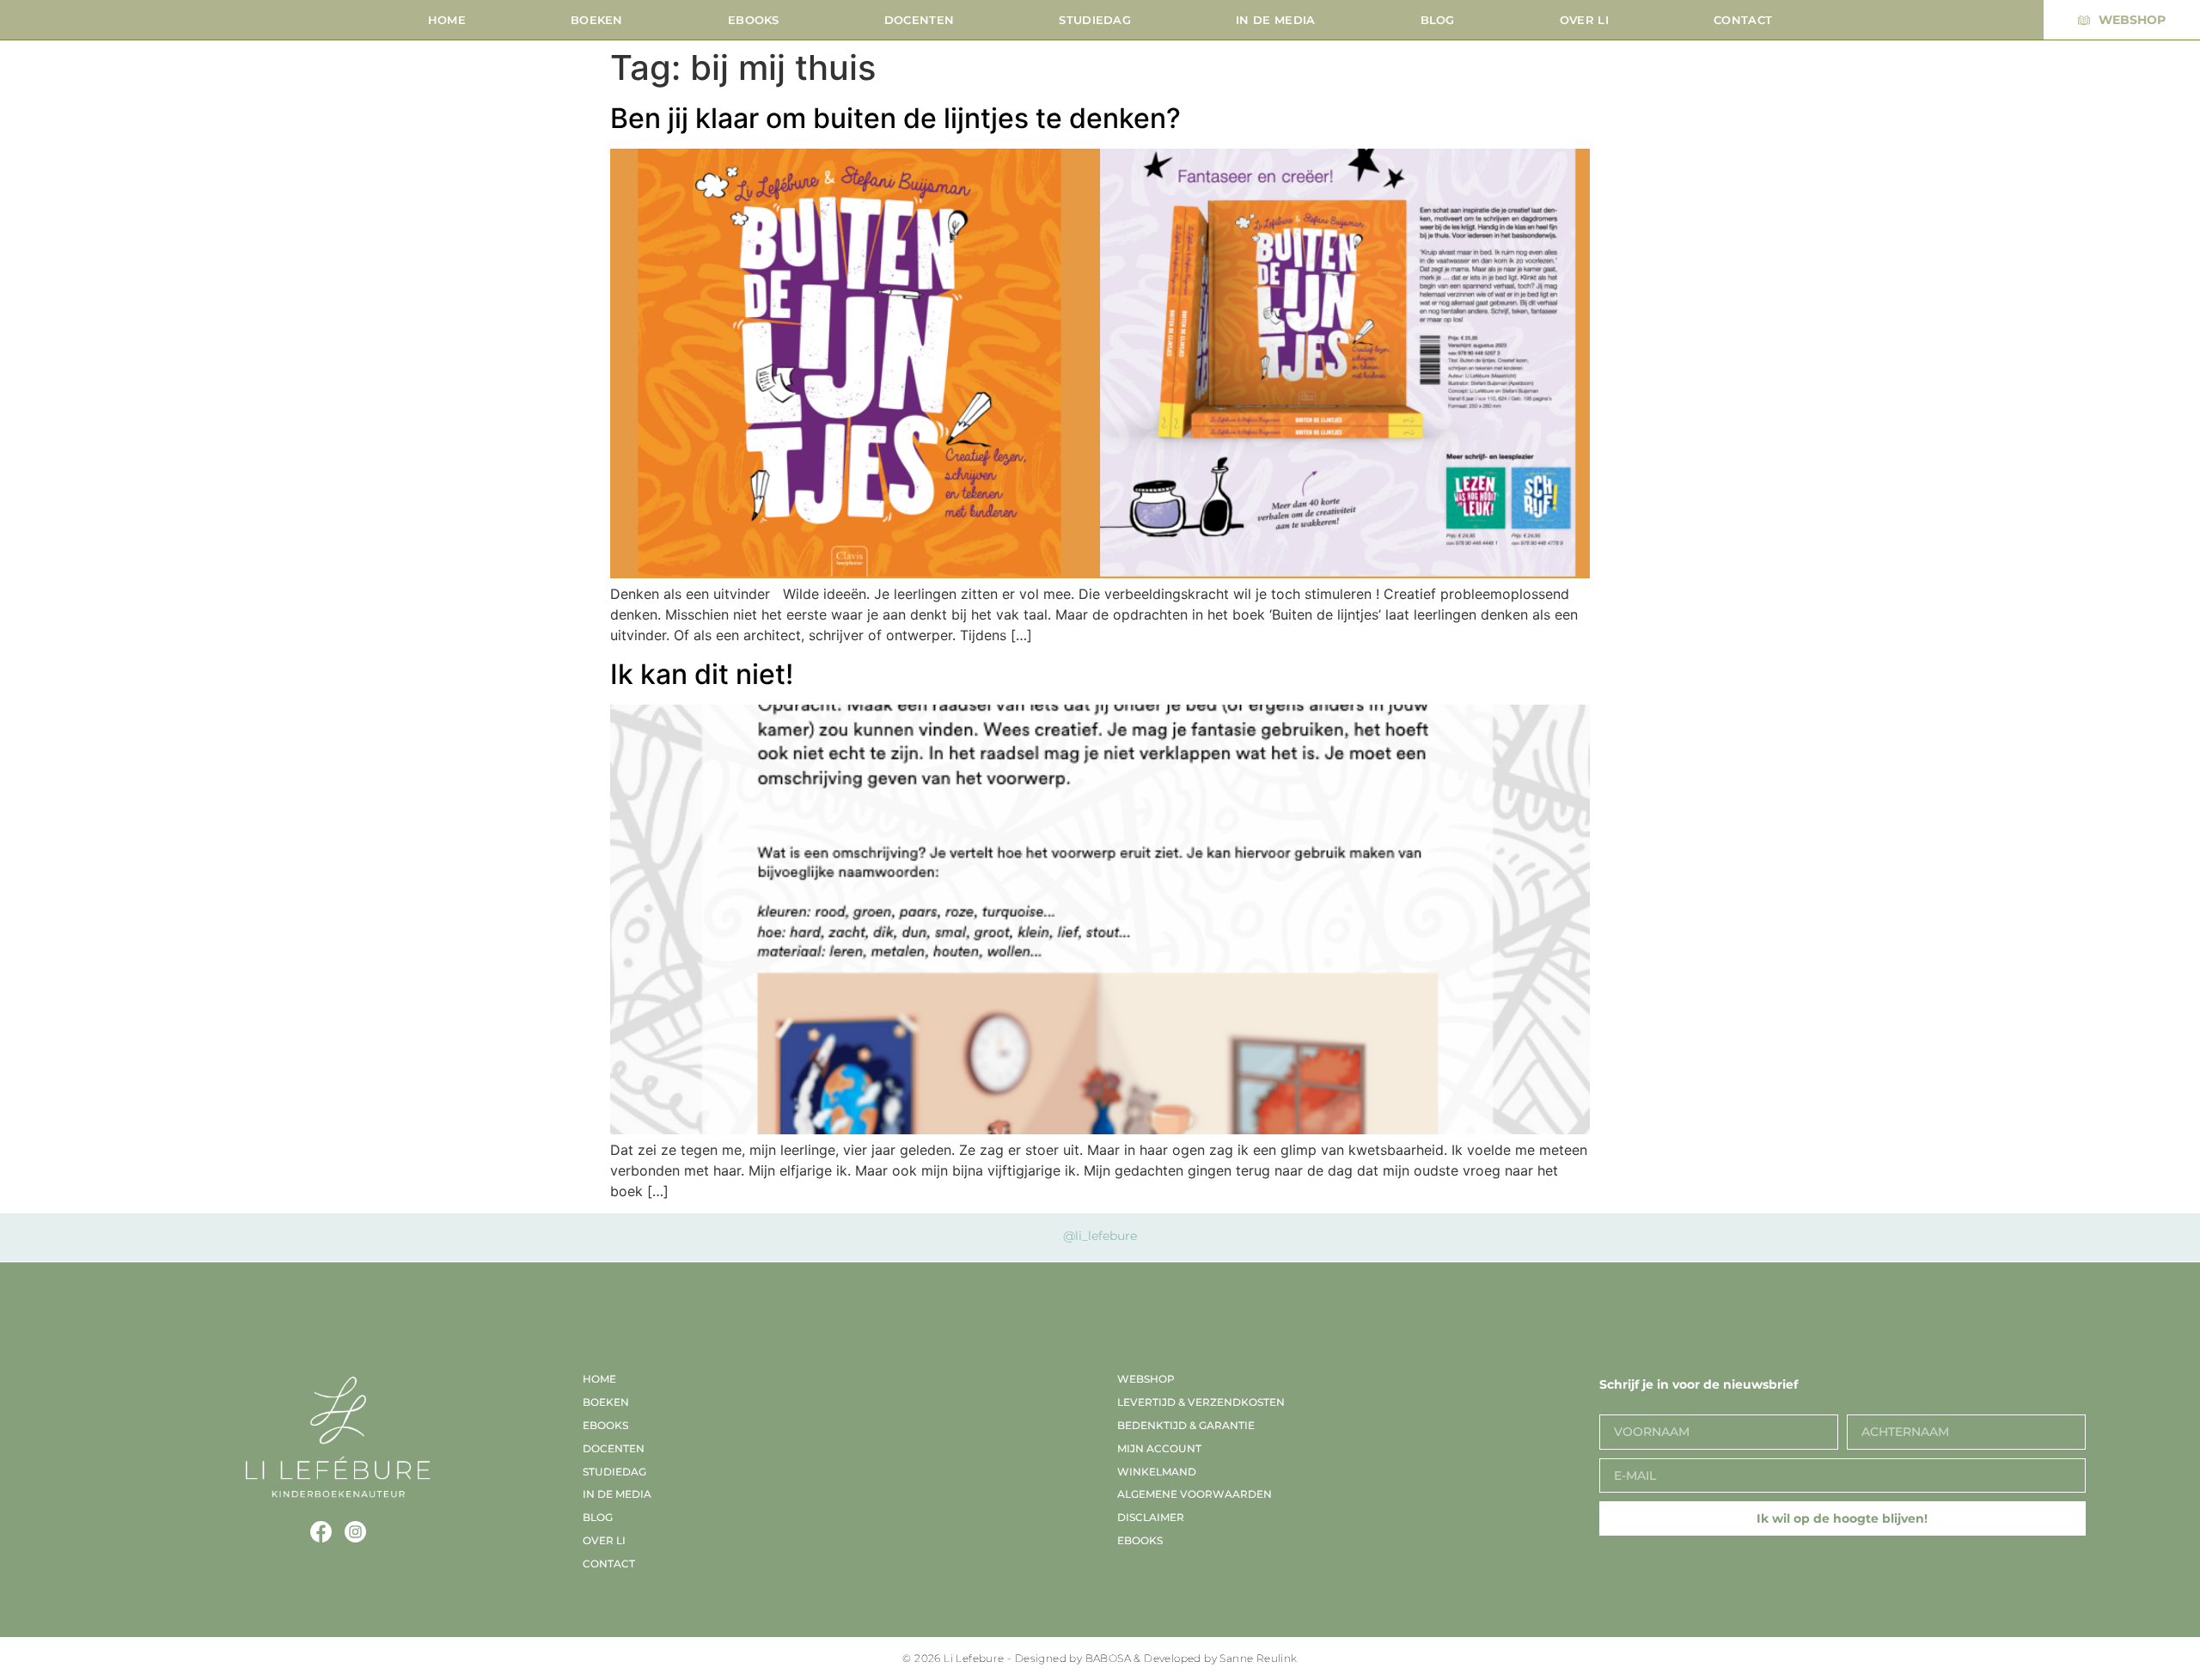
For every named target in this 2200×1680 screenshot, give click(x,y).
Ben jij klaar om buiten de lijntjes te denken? (895, 118)
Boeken (597, 20)
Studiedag (1095, 20)
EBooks (754, 20)
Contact (1743, 20)
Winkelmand (1157, 1472)
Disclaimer (1151, 1517)
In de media (1275, 20)
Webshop (1146, 1379)
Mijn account (1159, 1448)
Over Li (1584, 20)
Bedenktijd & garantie (1186, 1425)
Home (447, 20)
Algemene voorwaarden (1195, 1494)
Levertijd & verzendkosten (1201, 1402)
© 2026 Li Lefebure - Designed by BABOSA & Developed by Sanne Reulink (1100, 1658)
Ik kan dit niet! (702, 674)
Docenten (919, 20)
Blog (1438, 20)
